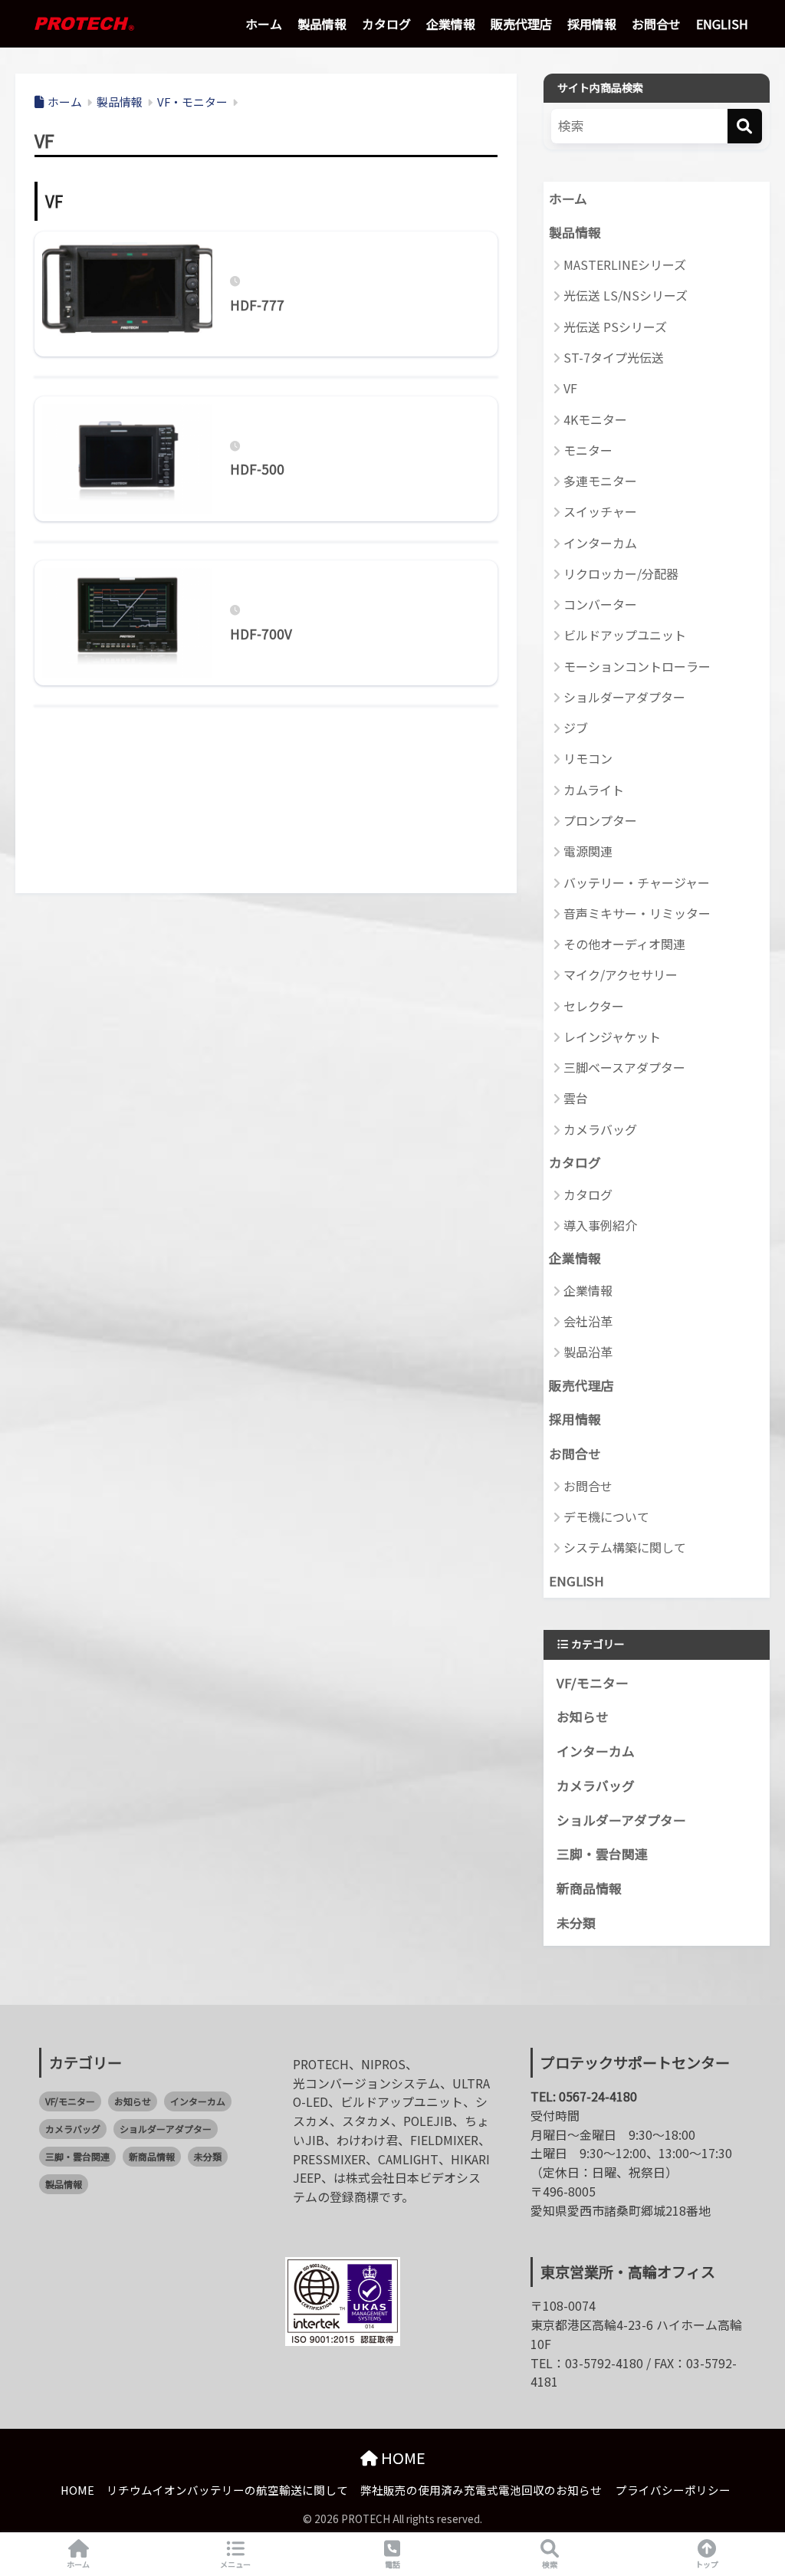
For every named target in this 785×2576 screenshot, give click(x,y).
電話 (392, 2564)
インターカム (600, 543)
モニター (588, 450)
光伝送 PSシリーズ (615, 327)
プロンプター (600, 820)
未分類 (576, 1923)
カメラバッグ (600, 1129)
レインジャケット (612, 1037)
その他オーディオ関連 (624, 944)
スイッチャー (600, 511)
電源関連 (588, 851)
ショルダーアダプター (624, 697)
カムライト (594, 790)
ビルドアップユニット (625, 635)
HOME (402, 2458)
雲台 (576, 1098)
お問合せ (656, 24)
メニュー (235, 2564)
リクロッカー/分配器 (621, 573)
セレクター (594, 1006)
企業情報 (451, 24)
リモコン (588, 758)
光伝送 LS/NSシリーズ (626, 295)
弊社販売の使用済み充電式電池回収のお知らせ (481, 2490)
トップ (707, 2564)
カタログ (386, 24)
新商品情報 (589, 1888)
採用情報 (592, 24)
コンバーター (600, 604)
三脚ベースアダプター (624, 1067)
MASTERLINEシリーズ (625, 264)
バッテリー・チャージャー (637, 882)
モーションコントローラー (637, 666)
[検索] (745, 126)
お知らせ (583, 1717)
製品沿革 (588, 1352)
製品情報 (322, 24)
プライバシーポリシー (673, 2490)
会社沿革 (588, 1321)
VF (570, 388)
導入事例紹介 (600, 1225)
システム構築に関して (625, 1547)
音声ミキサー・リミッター (637, 913)
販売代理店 (521, 24)
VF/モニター (593, 1683)
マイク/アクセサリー (621, 974)
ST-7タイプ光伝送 (614, 357)
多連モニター (600, 481)
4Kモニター (595, 419)
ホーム (264, 24)
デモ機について (606, 1516)
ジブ (576, 728)
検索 (550, 2564)
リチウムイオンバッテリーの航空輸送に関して (227, 2490)
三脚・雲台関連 (602, 1854)
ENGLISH (722, 24)
